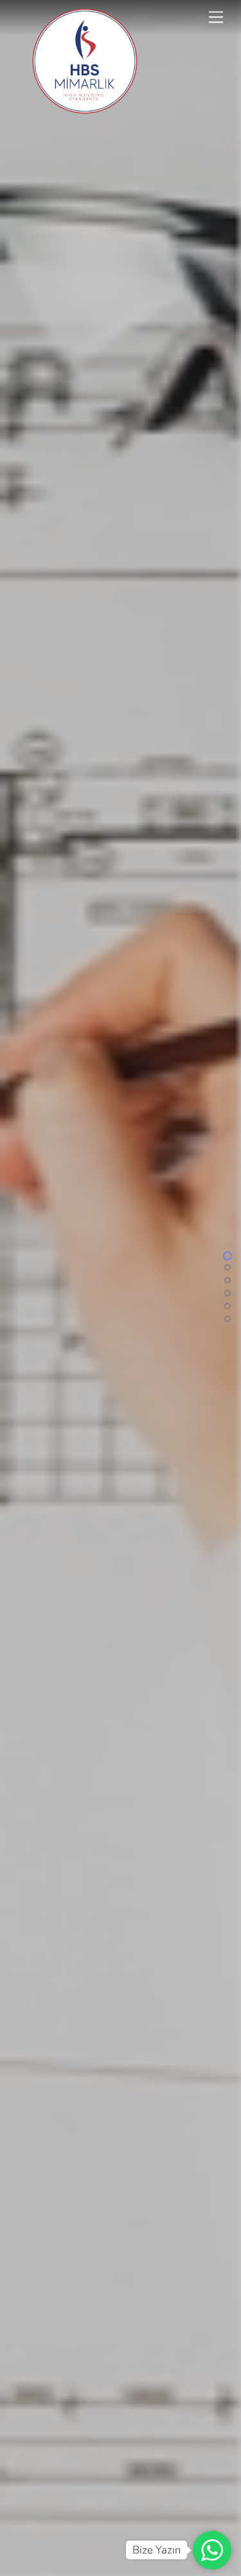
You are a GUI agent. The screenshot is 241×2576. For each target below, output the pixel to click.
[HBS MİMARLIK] (85, 111)
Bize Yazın (156, 2550)
